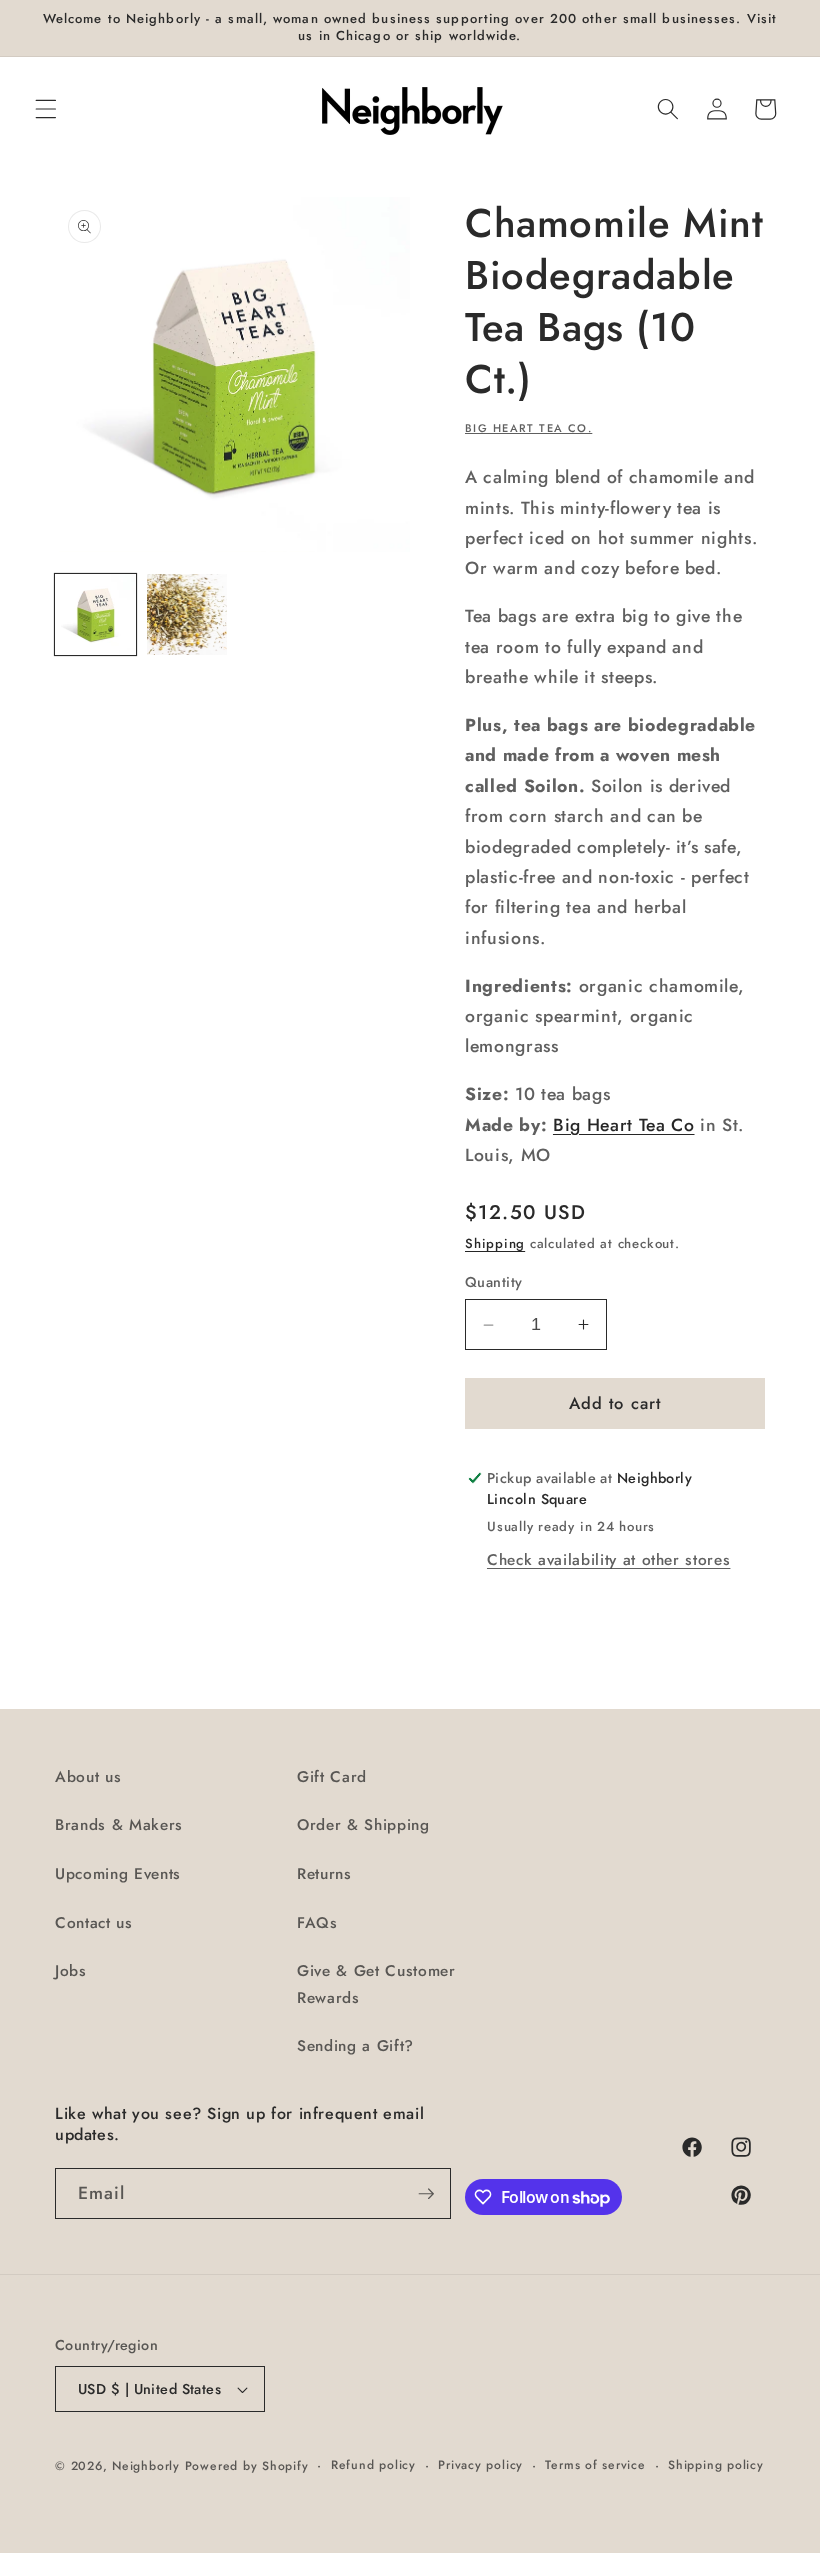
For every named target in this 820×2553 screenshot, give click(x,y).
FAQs (317, 1923)
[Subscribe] (426, 2194)
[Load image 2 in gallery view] (187, 614)
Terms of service (595, 2465)
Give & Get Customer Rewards (376, 1984)
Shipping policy (716, 2465)
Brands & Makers (119, 1825)
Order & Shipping (363, 1825)
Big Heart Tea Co (624, 1125)
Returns (324, 1874)
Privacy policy (480, 2465)
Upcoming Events (118, 1874)
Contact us (94, 1923)
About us (88, 1777)
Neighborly (146, 2466)
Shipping (495, 1243)
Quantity (494, 1282)
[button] (46, 109)
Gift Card (332, 1777)
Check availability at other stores (608, 1560)
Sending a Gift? (355, 2046)
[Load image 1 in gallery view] (95, 614)
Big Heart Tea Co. (528, 428)
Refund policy (373, 2465)
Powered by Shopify (247, 2466)
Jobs (71, 1971)
